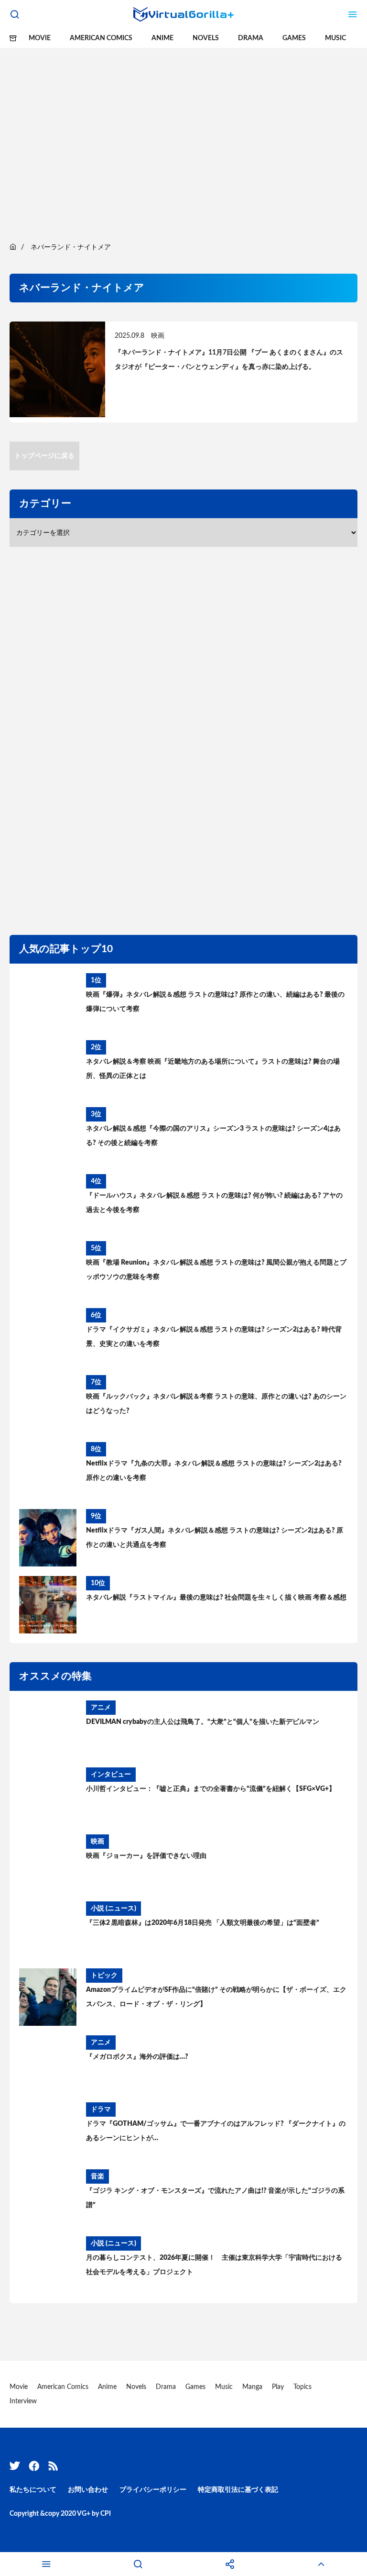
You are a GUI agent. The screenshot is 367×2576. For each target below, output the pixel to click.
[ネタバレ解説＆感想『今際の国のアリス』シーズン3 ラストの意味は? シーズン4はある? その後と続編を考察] (48, 1136)
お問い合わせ (88, 2490)
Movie (40, 38)
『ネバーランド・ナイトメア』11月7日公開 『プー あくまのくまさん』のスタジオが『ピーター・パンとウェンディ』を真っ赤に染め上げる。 (229, 360)
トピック (104, 1976)
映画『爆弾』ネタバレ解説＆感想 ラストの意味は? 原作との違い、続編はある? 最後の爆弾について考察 (215, 1002)
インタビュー (111, 1775)
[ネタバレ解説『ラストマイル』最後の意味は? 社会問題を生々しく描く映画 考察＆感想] (48, 1605)
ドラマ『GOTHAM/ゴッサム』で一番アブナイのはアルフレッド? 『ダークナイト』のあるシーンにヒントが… (216, 2131)
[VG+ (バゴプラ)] (183, 14)
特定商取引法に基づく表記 (238, 2490)
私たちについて (33, 2490)
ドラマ (101, 2110)
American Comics (101, 38)
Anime (162, 38)
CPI (106, 2514)
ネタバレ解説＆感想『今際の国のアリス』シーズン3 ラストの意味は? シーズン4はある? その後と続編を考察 (213, 1136)
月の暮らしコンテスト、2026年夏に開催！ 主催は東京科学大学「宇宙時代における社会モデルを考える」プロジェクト (214, 2265)
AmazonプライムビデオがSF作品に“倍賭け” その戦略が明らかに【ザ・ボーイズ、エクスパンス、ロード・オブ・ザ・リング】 (216, 1997)
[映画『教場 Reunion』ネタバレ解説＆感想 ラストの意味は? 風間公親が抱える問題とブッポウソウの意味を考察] (48, 1270)
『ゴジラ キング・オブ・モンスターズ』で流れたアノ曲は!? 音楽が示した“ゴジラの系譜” (215, 2198)
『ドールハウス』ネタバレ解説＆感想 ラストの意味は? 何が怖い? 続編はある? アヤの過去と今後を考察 (214, 1203)
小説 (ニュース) (113, 1909)
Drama (251, 38)
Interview (23, 2401)
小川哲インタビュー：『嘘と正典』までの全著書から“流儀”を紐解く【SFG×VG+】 (211, 1789)
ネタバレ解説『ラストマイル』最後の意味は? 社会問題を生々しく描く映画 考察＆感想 (216, 1598)
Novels (206, 38)
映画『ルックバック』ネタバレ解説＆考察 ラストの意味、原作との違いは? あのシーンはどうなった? (216, 1404)
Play (278, 2387)
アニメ (101, 1708)
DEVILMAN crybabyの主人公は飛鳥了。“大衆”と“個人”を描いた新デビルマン (203, 1722)
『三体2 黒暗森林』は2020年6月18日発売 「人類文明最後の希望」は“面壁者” (203, 1923)
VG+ (84, 2514)
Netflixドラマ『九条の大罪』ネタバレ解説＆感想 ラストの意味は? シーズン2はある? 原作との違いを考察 (214, 1471)
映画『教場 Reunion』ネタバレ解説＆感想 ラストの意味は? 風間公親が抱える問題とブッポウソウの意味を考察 (216, 1270)
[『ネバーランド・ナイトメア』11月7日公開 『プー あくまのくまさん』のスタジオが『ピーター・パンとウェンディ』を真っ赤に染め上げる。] (57, 372)
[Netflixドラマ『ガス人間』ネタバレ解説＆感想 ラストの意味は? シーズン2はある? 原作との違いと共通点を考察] (48, 1538)
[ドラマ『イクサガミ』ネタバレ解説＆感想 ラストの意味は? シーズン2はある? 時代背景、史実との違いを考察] (48, 1337)
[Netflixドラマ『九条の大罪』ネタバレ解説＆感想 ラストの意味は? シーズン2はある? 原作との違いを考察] (48, 1471)
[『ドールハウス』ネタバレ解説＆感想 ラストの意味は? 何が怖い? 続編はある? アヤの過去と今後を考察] (48, 1203)
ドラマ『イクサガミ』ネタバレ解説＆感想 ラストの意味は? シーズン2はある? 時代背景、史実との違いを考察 (214, 1337)
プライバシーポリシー (153, 2490)
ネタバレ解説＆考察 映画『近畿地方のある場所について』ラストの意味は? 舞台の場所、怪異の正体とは (213, 1069)
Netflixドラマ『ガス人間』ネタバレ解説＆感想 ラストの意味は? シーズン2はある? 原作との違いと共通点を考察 (215, 1538)
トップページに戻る (44, 456)
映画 (158, 336)
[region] (183, 134)
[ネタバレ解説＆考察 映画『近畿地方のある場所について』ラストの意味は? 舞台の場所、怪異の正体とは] (48, 1069)
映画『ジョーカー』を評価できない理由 (146, 1856)
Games (294, 38)
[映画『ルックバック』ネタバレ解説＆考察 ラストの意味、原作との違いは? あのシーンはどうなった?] (48, 1404)
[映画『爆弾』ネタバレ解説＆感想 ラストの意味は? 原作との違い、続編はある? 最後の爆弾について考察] (48, 1002)
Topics (302, 2387)
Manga (252, 2387)
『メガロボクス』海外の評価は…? (137, 2057)
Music (335, 38)
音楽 (97, 2176)
